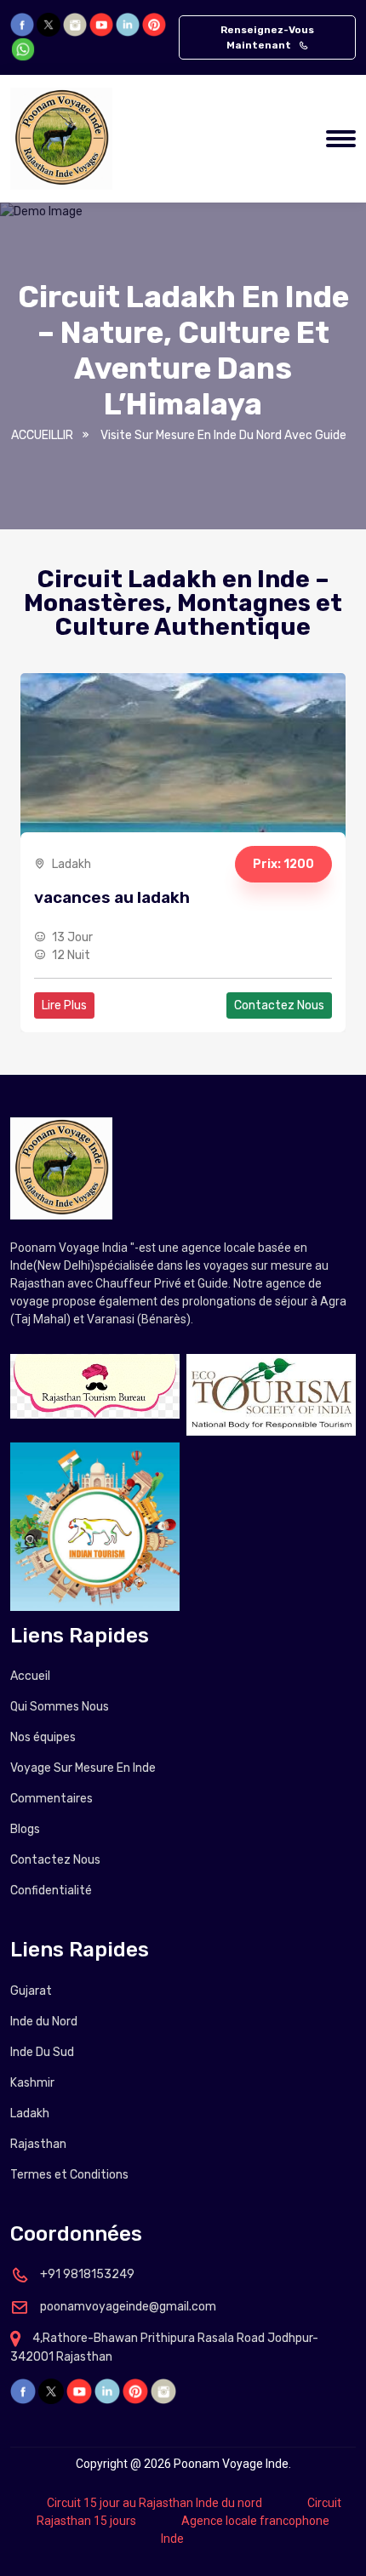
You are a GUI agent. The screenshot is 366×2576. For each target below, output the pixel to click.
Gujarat (31, 1991)
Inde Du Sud (42, 2052)
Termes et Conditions (69, 2175)
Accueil (30, 1676)
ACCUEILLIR (42, 435)
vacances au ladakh (112, 897)
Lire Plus (64, 1005)
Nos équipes (43, 1737)
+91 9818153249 (86, 2274)
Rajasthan (38, 2144)
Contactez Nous (279, 1005)
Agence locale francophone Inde (245, 2530)
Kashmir (32, 2083)
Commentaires (51, 1799)
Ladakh (30, 2113)
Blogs (25, 1829)
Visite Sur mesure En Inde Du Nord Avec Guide (223, 435)
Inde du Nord (44, 2022)
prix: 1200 (283, 864)
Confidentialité (51, 1891)
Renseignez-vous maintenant (267, 37)
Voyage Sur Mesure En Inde (83, 1768)
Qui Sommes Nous (60, 1707)
